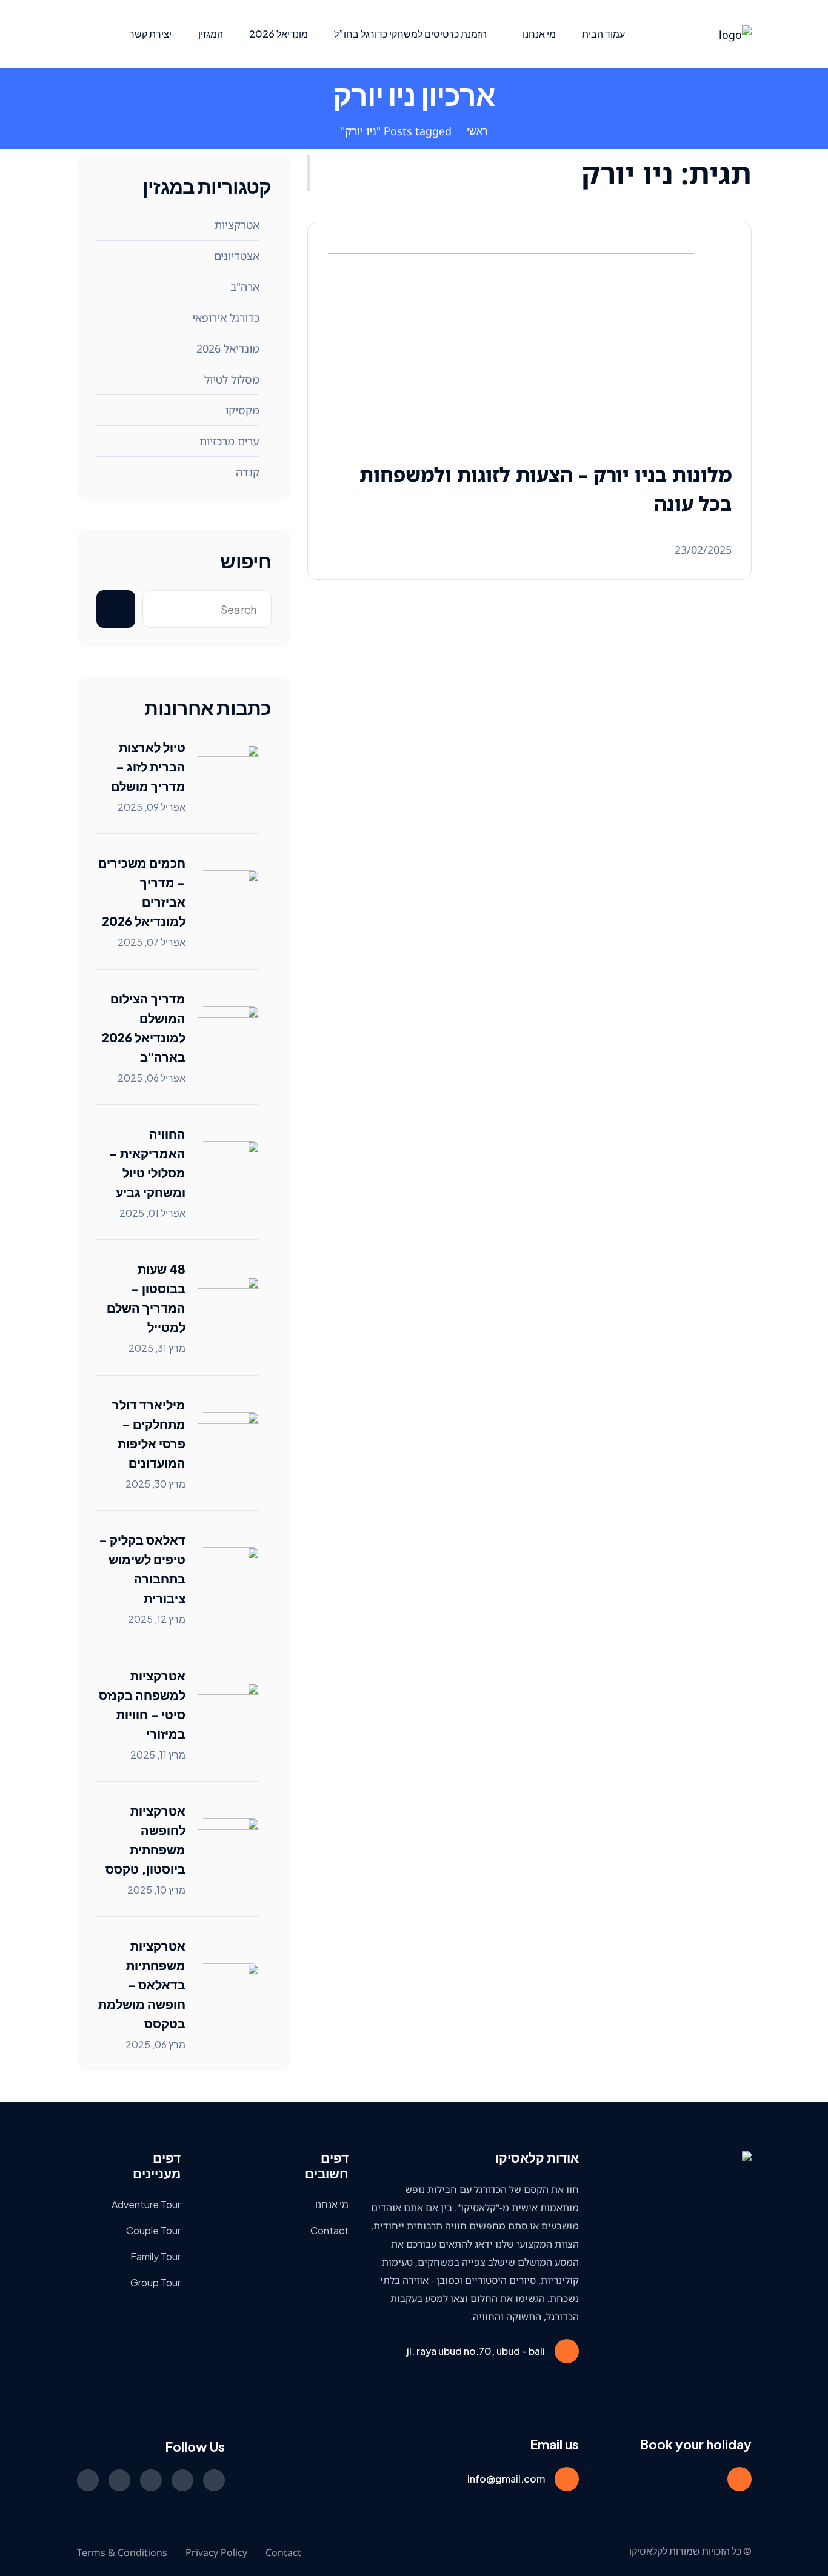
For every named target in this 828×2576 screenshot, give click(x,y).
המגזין (211, 34)
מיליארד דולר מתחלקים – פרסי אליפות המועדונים (149, 1433)
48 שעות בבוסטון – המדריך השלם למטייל (146, 1298)
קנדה (248, 472)
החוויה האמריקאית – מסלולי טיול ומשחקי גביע (147, 1163)
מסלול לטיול (232, 379)
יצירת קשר (150, 34)
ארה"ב (245, 287)
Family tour (155, 2256)
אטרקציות (237, 225)
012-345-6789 (683, 2479)
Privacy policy (216, 2552)
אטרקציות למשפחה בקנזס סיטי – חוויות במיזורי (142, 1704)
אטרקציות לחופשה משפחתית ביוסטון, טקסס (145, 1839)
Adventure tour (146, 2204)
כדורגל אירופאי (226, 318)
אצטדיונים (237, 256)
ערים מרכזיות (229, 441)
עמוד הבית (603, 34)
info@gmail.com (506, 2479)
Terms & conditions (122, 2552)
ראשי (477, 131)
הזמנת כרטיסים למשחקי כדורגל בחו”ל (410, 34)
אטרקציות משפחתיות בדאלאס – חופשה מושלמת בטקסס (142, 1984)
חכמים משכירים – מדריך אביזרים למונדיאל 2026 (142, 892)
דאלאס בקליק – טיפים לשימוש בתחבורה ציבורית (142, 1569)
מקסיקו (242, 410)
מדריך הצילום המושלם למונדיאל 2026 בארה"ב (144, 1027)
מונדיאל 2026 (279, 34)
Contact (329, 2230)
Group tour (155, 2282)
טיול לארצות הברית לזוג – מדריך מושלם (148, 766)
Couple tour (153, 2230)
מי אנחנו (539, 34)
